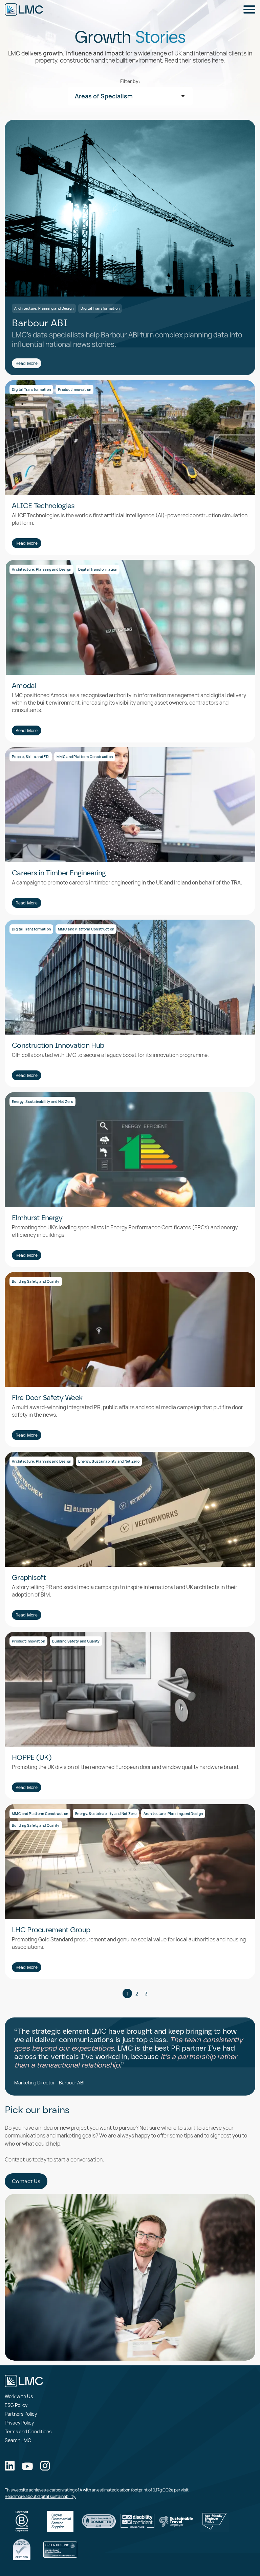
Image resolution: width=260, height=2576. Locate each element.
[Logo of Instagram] (45, 2466)
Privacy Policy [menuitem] (19, 2423)
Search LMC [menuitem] (18, 2440)
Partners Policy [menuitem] (21, 2414)
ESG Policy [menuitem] (16, 2405)
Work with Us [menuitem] (19, 2396)
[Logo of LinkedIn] (10, 2466)
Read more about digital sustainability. (40, 2496)
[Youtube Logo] (27, 2467)
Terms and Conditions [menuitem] (28, 2431)
